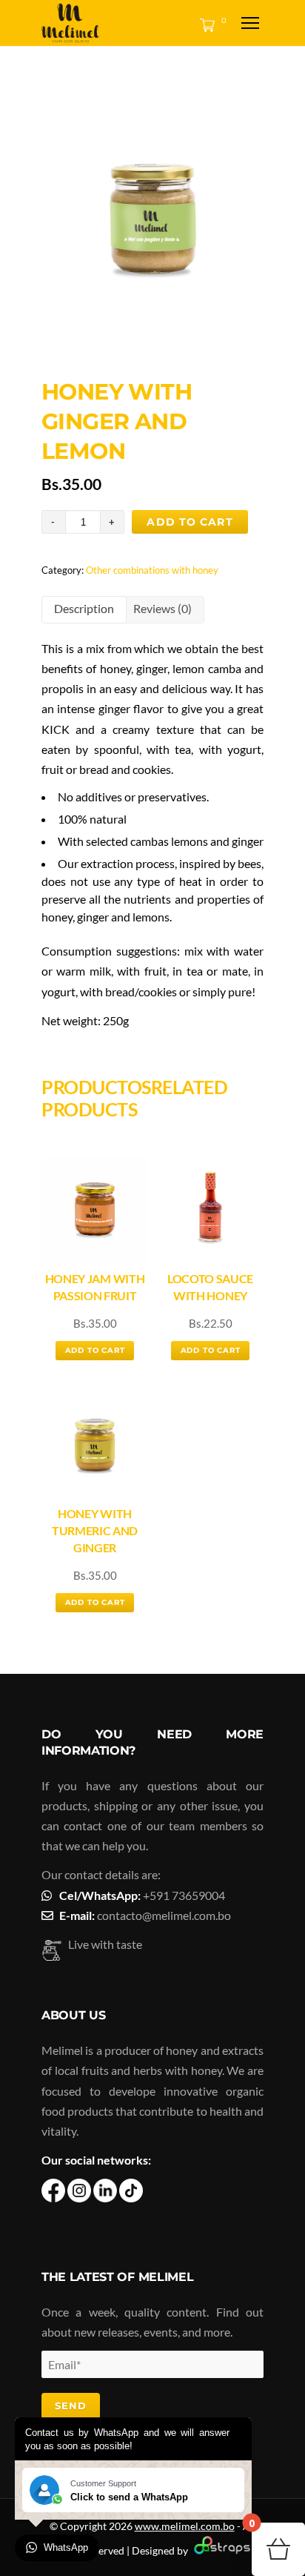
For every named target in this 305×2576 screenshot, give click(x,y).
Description (84, 608)
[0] (204, 24)
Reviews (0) (162, 608)
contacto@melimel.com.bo (164, 1915)
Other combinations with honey (152, 570)
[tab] (84, 610)
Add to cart (190, 522)
